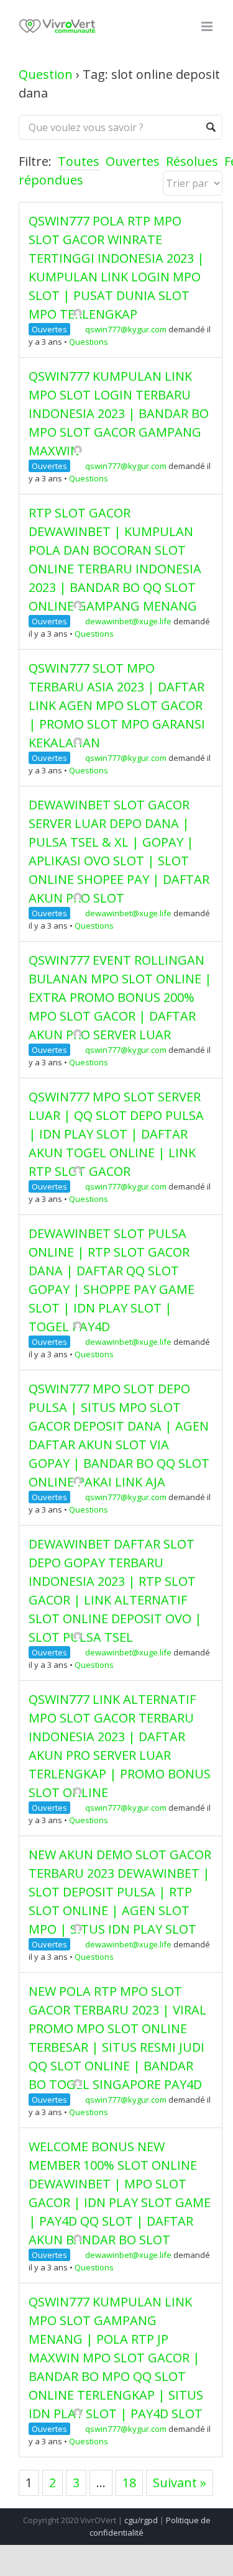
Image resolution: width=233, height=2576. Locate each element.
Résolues (192, 161)
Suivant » (180, 2483)
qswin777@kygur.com (126, 329)
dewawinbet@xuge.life (128, 621)
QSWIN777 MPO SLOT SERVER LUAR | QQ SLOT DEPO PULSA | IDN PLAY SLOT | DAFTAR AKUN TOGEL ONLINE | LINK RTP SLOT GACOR (116, 1134)
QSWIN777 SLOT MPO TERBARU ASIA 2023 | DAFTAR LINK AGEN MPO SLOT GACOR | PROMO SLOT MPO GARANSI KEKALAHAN (117, 705)
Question (46, 74)
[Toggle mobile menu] (208, 26)
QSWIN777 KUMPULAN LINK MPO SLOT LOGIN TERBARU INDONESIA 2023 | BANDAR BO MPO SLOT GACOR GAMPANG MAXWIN (119, 413)
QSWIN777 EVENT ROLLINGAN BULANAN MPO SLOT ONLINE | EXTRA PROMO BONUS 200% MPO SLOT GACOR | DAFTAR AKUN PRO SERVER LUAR (120, 997)
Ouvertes (133, 161)
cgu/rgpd (141, 2520)
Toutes (79, 161)
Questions (89, 342)
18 (129, 2483)
